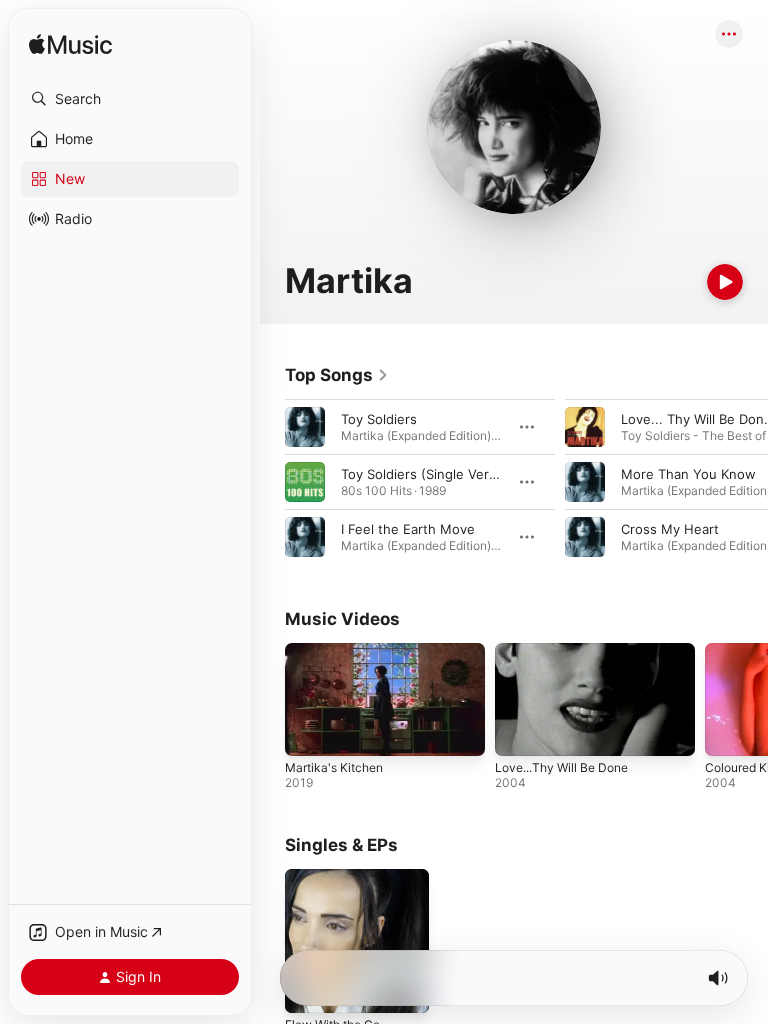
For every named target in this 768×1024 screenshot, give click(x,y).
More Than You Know (688, 474)
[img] (70, 45)
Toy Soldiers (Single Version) (430, 474)
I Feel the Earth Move (408, 529)
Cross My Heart (670, 529)
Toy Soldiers (379, 419)
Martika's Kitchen (334, 767)
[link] (337, 375)
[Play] (725, 282)
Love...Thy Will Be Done (561, 767)
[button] (130, 99)
